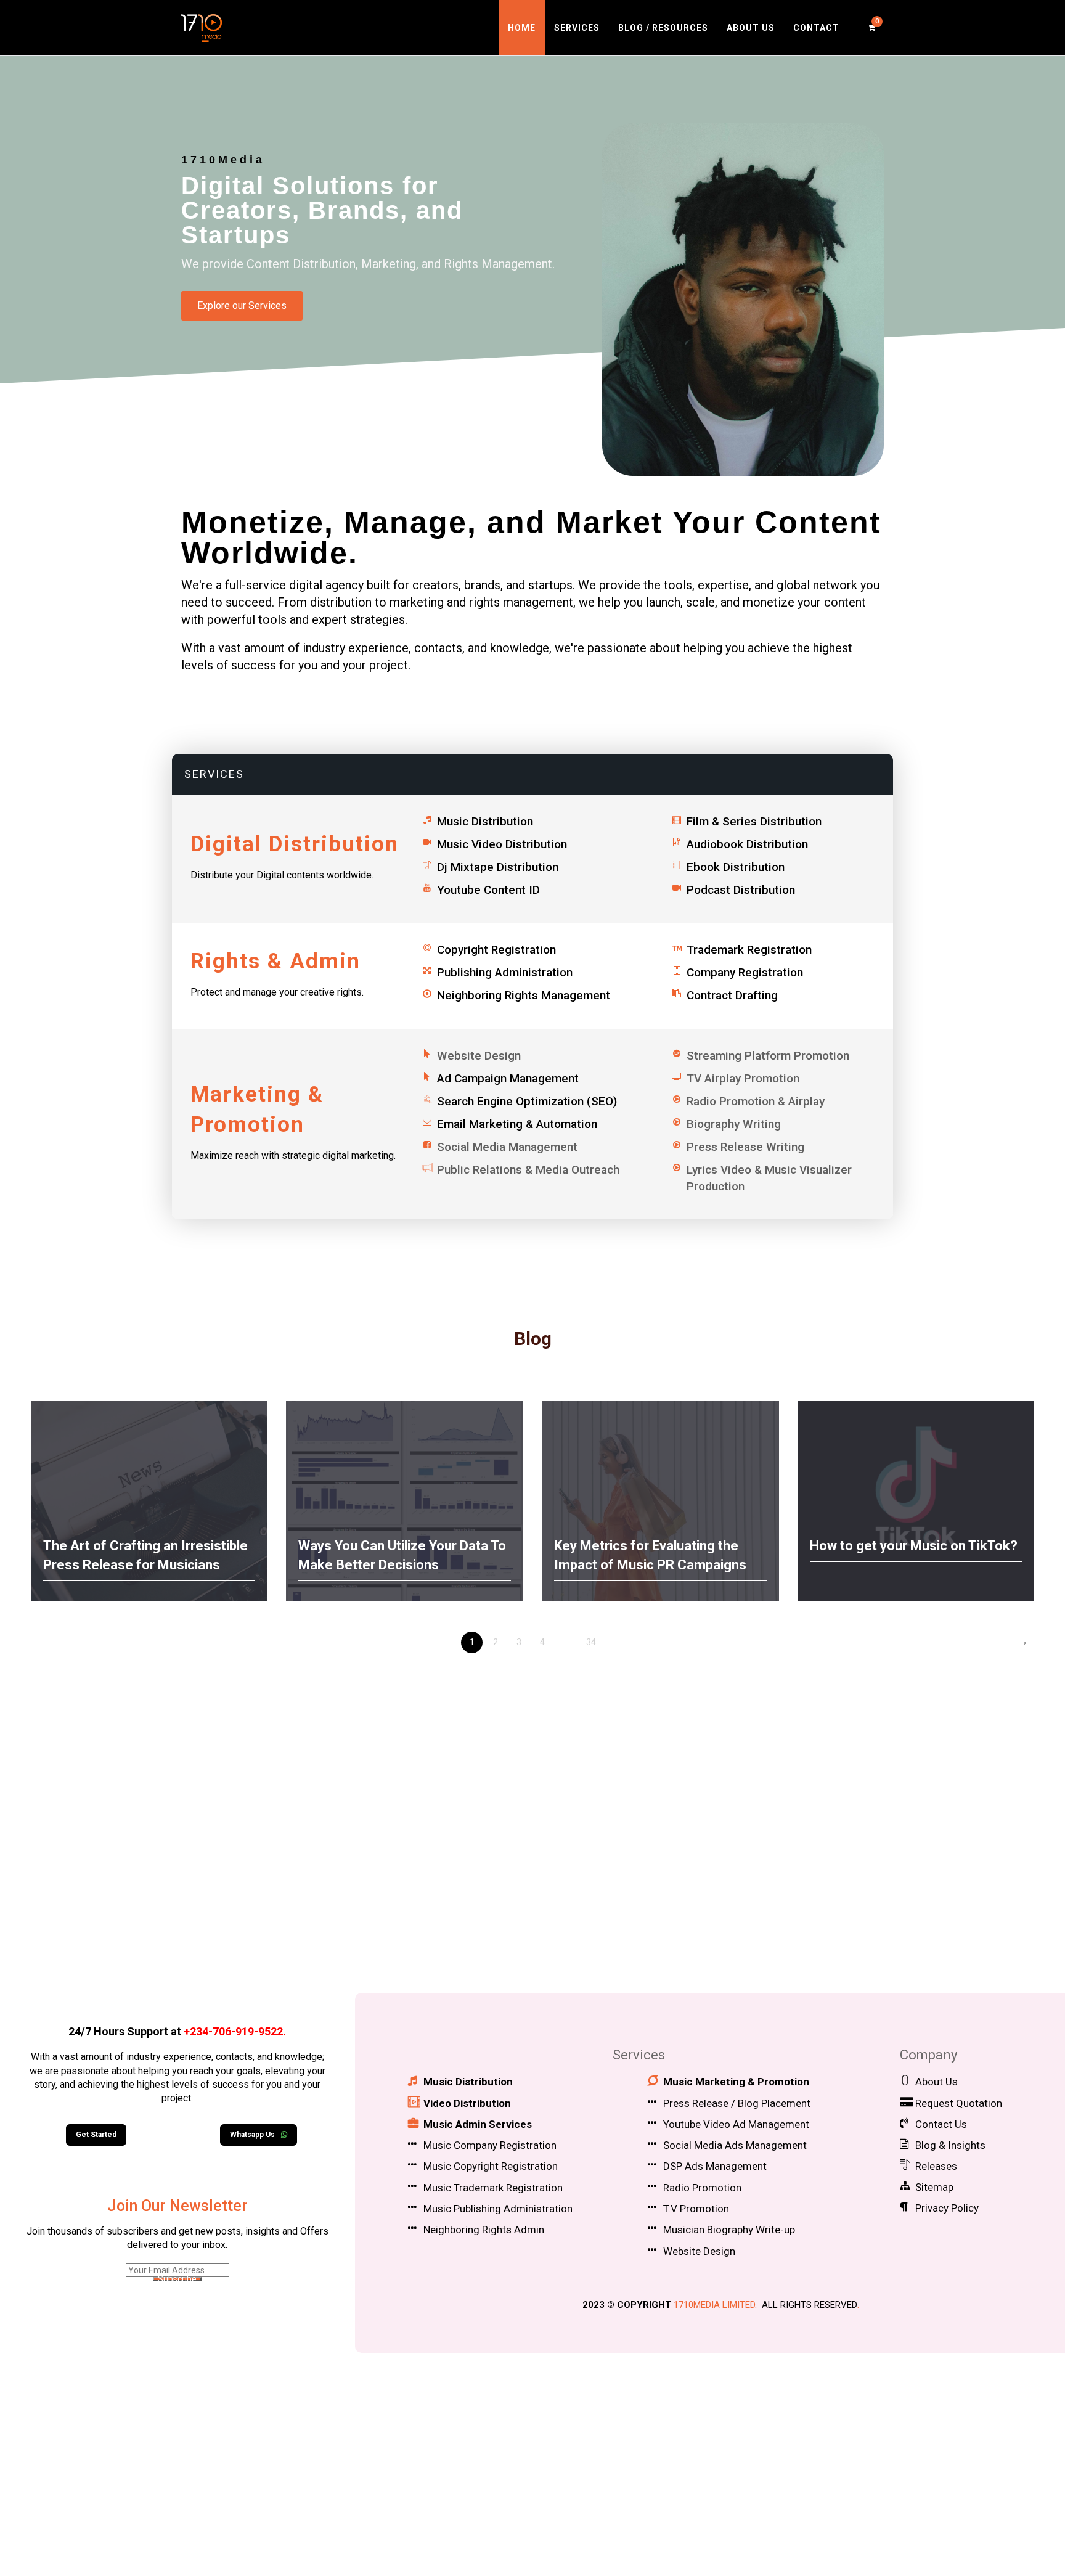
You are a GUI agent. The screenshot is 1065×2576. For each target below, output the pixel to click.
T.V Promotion (696, 2209)
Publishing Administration (505, 972)
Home (522, 28)
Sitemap (934, 2187)
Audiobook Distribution (747, 844)
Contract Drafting (732, 995)
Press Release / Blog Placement (737, 2103)
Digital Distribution (295, 844)
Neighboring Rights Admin (484, 2230)
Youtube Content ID (488, 890)
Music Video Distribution (502, 844)
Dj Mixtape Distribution (498, 867)
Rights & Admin (275, 961)
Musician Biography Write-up (729, 2230)
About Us (751, 28)
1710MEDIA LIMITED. (715, 2305)
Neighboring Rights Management (524, 995)
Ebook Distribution (736, 867)
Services (577, 28)
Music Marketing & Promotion (736, 2082)
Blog (533, 1339)
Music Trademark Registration (493, 2188)
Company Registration (745, 972)
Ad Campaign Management (508, 1078)
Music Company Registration (490, 2145)
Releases (936, 2166)
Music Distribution (485, 821)
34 (591, 1642)
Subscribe (177, 2279)
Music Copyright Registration (491, 2166)
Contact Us (941, 2124)
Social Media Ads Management (735, 2145)
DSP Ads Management (715, 2166)
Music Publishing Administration (498, 2209)
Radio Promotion (702, 2188)
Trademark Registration (749, 950)
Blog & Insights (950, 2145)
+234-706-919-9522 (233, 2031)
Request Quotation (959, 2103)
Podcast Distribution (741, 890)
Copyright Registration (496, 950)
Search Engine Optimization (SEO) (527, 1101)
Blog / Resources (663, 28)
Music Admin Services (478, 2124)
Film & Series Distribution (754, 821)
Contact (816, 28)
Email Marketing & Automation (517, 1124)
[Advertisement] (532, 1876)
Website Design (699, 2251)
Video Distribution (467, 2103)
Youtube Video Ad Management (736, 2124)
